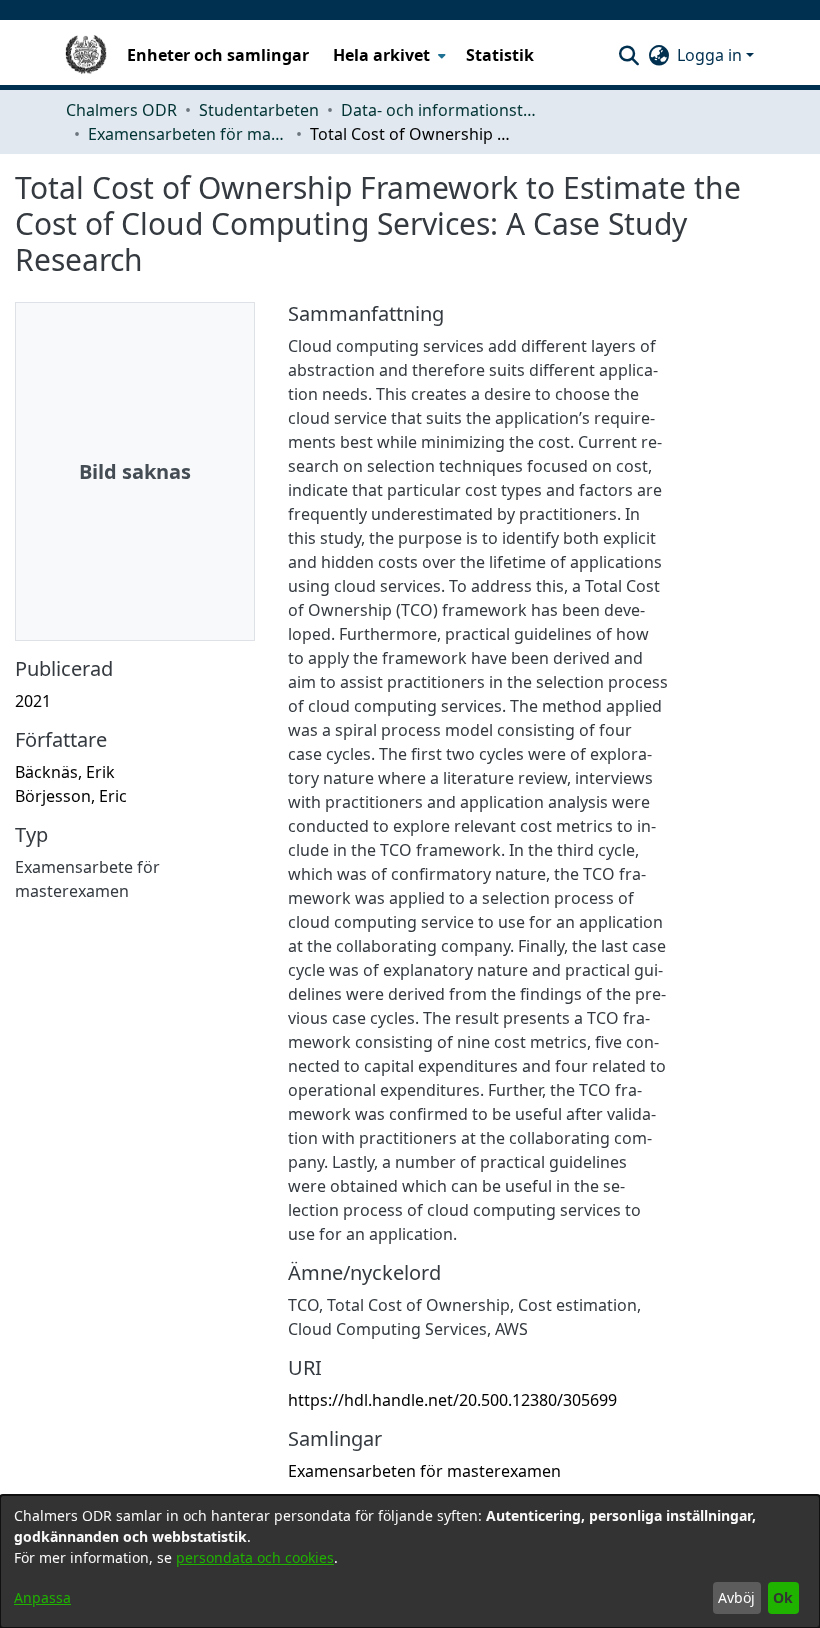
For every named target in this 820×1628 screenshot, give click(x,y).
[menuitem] (387, 55)
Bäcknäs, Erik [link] (65, 772)
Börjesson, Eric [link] (71, 796)
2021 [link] (33, 701)
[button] (628, 55)
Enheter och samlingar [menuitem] (218, 55)
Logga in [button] (711, 55)
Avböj (736, 1597)
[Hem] (86, 55)
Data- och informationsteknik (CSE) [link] (441, 110)
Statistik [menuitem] (500, 55)
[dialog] (410, 1561)
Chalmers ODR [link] (121, 110)
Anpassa (42, 1597)
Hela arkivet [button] (381, 55)
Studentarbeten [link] (259, 110)
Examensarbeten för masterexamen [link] (188, 134)
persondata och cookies (255, 1557)
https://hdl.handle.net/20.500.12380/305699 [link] (452, 1400)
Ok (783, 1597)
